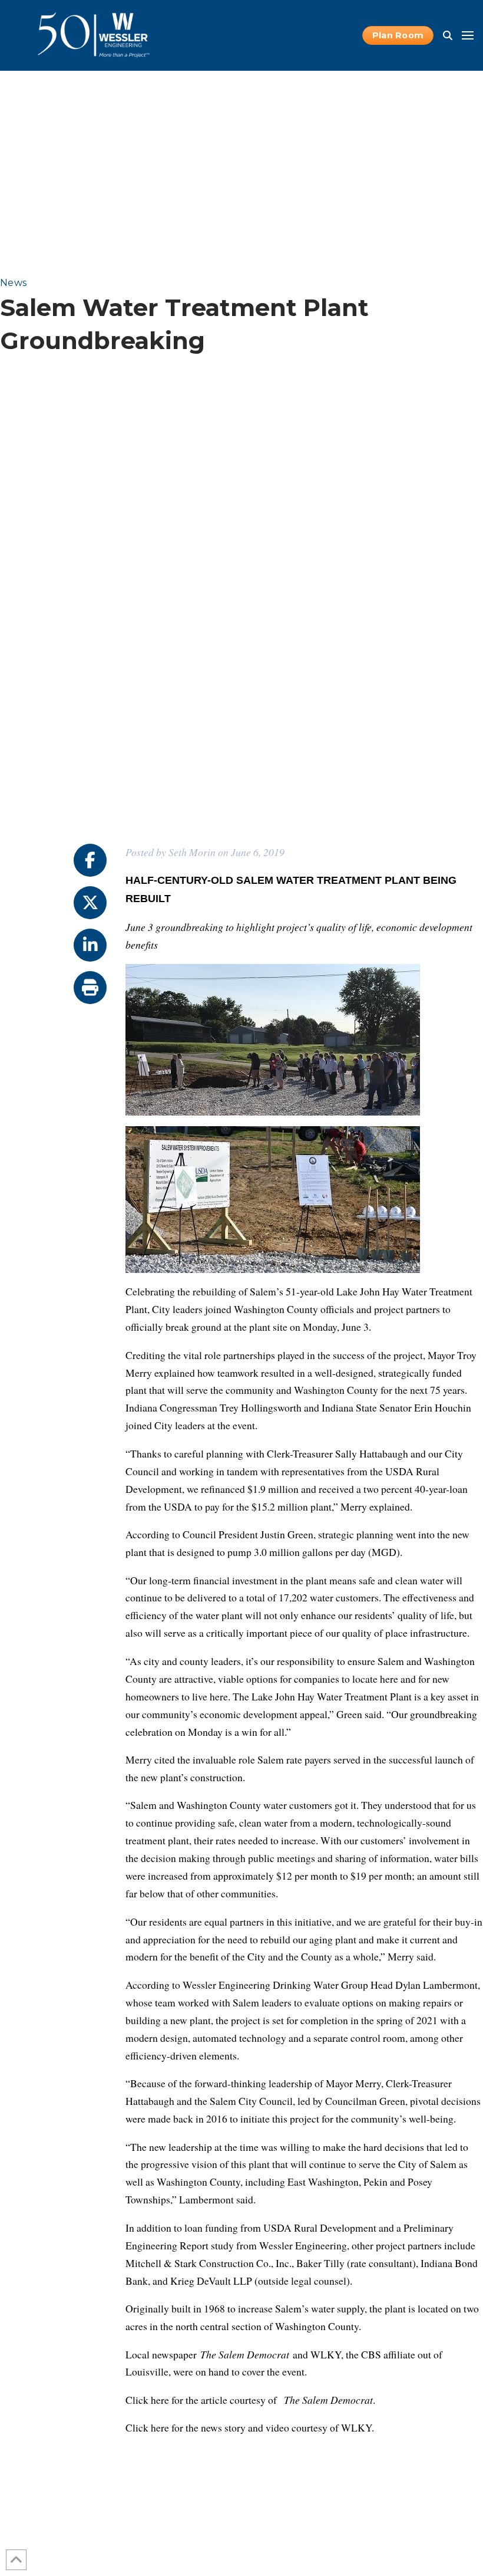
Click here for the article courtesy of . (250, 2400)
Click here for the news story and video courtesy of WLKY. (250, 2427)
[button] (448, 35)
